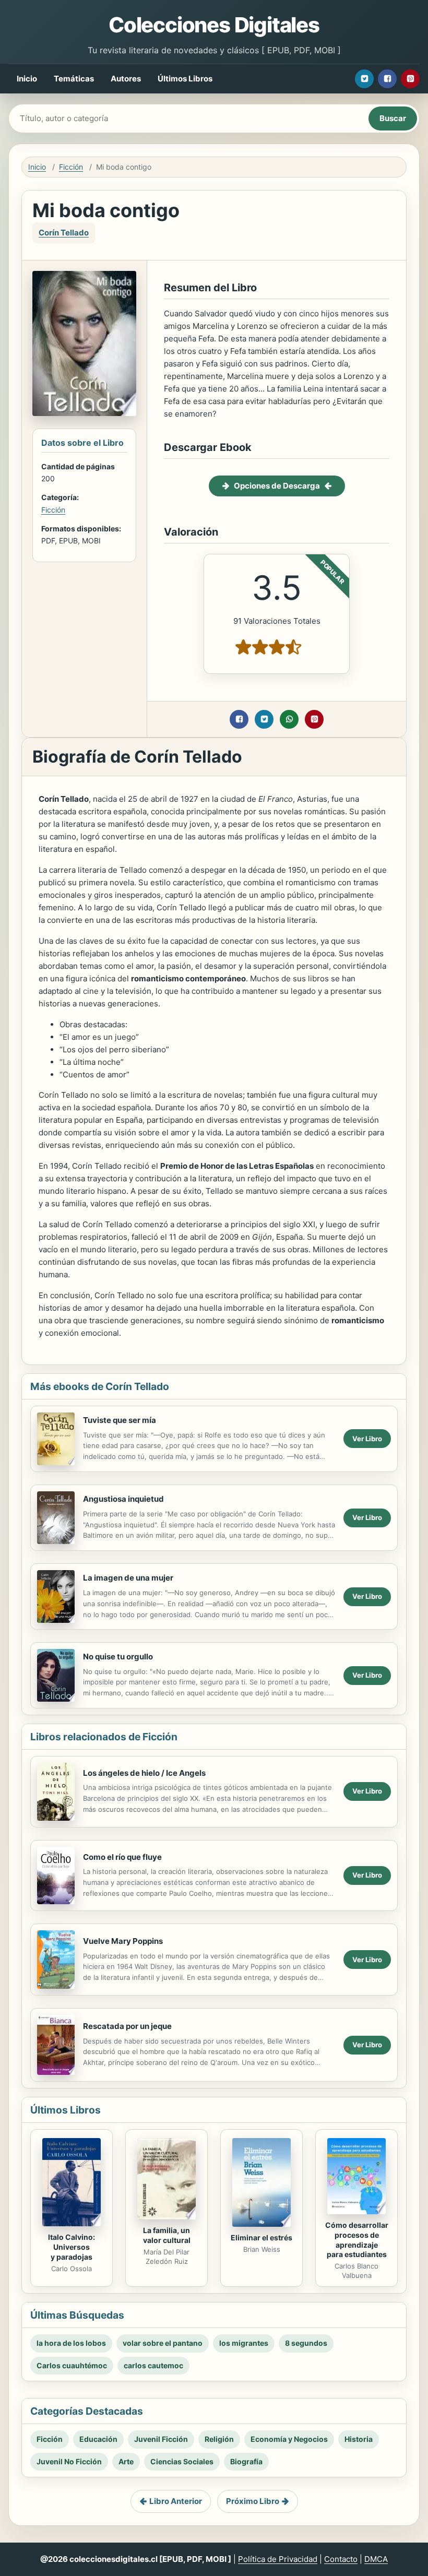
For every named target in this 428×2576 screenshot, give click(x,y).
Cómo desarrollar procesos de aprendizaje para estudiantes (357, 2240)
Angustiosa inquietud (123, 1499)
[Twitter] (364, 79)
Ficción (71, 167)
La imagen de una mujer (128, 1578)
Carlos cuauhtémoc (72, 2365)
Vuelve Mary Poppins (123, 1941)
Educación (98, 2439)
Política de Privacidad (278, 2559)
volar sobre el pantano (163, 2343)
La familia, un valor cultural (167, 2235)
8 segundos (306, 2343)
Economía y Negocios (289, 2439)
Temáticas (74, 79)
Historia (359, 2439)
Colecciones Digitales (214, 25)
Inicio (27, 79)
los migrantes (244, 2343)
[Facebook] (387, 79)
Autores (126, 79)
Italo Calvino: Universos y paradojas (72, 2247)
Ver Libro (367, 1439)
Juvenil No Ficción (69, 2461)
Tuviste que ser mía (120, 1420)
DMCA (376, 2559)
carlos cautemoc (153, 2365)
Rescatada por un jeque (127, 2026)
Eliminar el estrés (261, 2237)
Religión (219, 2439)
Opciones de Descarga (277, 486)
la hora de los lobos (71, 2343)
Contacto (341, 2559)
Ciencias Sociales (182, 2461)
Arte (126, 2461)
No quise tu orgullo (118, 1657)
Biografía (246, 2461)
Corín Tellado (64, 233)
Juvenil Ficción (161, 2439)
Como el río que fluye (122, 1857)
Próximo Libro (253, 2501)
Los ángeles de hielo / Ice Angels (144, 1773)
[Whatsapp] (289, 719)
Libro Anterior (176, 2501)
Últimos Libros (185, 79)
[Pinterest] (410, 79)
